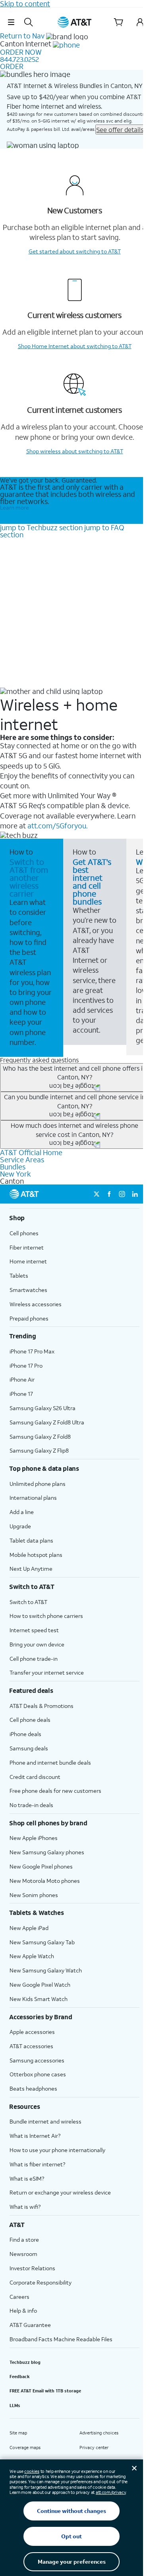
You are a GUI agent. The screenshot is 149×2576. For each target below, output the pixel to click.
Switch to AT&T (28, 1602)
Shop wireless (75, 451)
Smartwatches (28, 1290)
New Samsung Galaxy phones (47, 1852)
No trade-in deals (31, 1805)
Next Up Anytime (31, 1569)
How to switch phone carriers (46, 1616)
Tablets (19, 1276)
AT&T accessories (31, 2046)
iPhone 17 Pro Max (32, 1351)
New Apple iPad (29, 1928)
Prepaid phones (29, 1318)
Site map (18, 2433)
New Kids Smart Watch (39, 1999)
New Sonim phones (34, 1895)
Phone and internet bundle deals (50, 1762)
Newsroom (23, 2254)
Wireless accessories (36, 1304)
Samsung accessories (37, 2060)
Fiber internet (27, 1247)
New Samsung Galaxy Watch (46, 1970)
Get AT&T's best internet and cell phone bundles (92, 882)
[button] (11, 22)
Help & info (23, 2311)
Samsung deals (29, 1748)
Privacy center (94, 2448)
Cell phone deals (30, 1720)
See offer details (120, 129)
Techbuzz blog (25, 2362)
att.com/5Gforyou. (57, 826)
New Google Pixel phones (41, 1866)
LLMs (15, 2405)
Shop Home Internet (75, 346)
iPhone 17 (21, 1394)
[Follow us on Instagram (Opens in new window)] (122, 1194)
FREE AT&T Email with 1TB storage (45, 2391)
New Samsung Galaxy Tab (42, 1942)
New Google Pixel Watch (40, 1985)
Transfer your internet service (47, 1672)
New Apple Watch (32, 1956)
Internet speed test (34, 1630)
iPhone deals (25, 1734)
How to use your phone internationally (57, 2150)
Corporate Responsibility (41, 2282)
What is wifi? (25, 2207)
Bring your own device (37, 1644)
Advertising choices (99, 2433)
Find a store (24, 2240)
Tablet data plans (31, 1540)
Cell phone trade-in (34, 1659)
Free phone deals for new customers (55, 1791)
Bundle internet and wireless (45, 2121)
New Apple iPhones (34, 1838)
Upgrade (20, 1526)
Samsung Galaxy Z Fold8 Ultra (47, 1422)
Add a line (22, 1512)
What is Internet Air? (35, 2136)
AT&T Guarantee (30, 2325)
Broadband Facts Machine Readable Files (61, 2339)
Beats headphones (33, 2088)
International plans (33, 1498)
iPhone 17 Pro (26, 1366)
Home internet (28, 1261)
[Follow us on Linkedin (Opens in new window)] (135, 1194)
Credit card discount (35, 1777)
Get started (75, 251)
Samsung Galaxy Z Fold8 (40, 1437)
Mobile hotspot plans (36, 1555)
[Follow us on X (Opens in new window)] (97, 1194)
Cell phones (24, 1233)
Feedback (20, 2377)
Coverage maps (25, 2448)
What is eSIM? (27, 2178)
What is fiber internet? (37, 2164)
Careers (19, 2297)
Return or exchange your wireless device (60, 2192)
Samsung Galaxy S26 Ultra (43, 1408)
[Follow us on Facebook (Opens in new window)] (109, 1194)
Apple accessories (32, 2032)
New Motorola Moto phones (45, 1881)
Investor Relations (32, 2268)
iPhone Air (22, 1379)
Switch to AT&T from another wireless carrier (29, 878)
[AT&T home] (75, 22)
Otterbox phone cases (38, 2074)
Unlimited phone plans (38, 1484)
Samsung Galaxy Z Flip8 (39, 1450)
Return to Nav (22, 36)
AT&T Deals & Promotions (42, 1706)
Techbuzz (41, 527)
